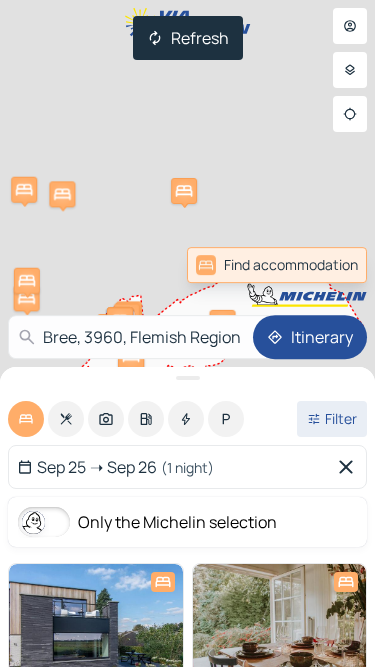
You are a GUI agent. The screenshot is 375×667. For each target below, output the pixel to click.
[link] (323, 265)
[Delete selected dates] (350, 467)
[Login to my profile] (350, 26)
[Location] (350, 114)
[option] (26, 419)
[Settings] (350, 70)
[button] (27, 298)
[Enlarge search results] (187, 378)
